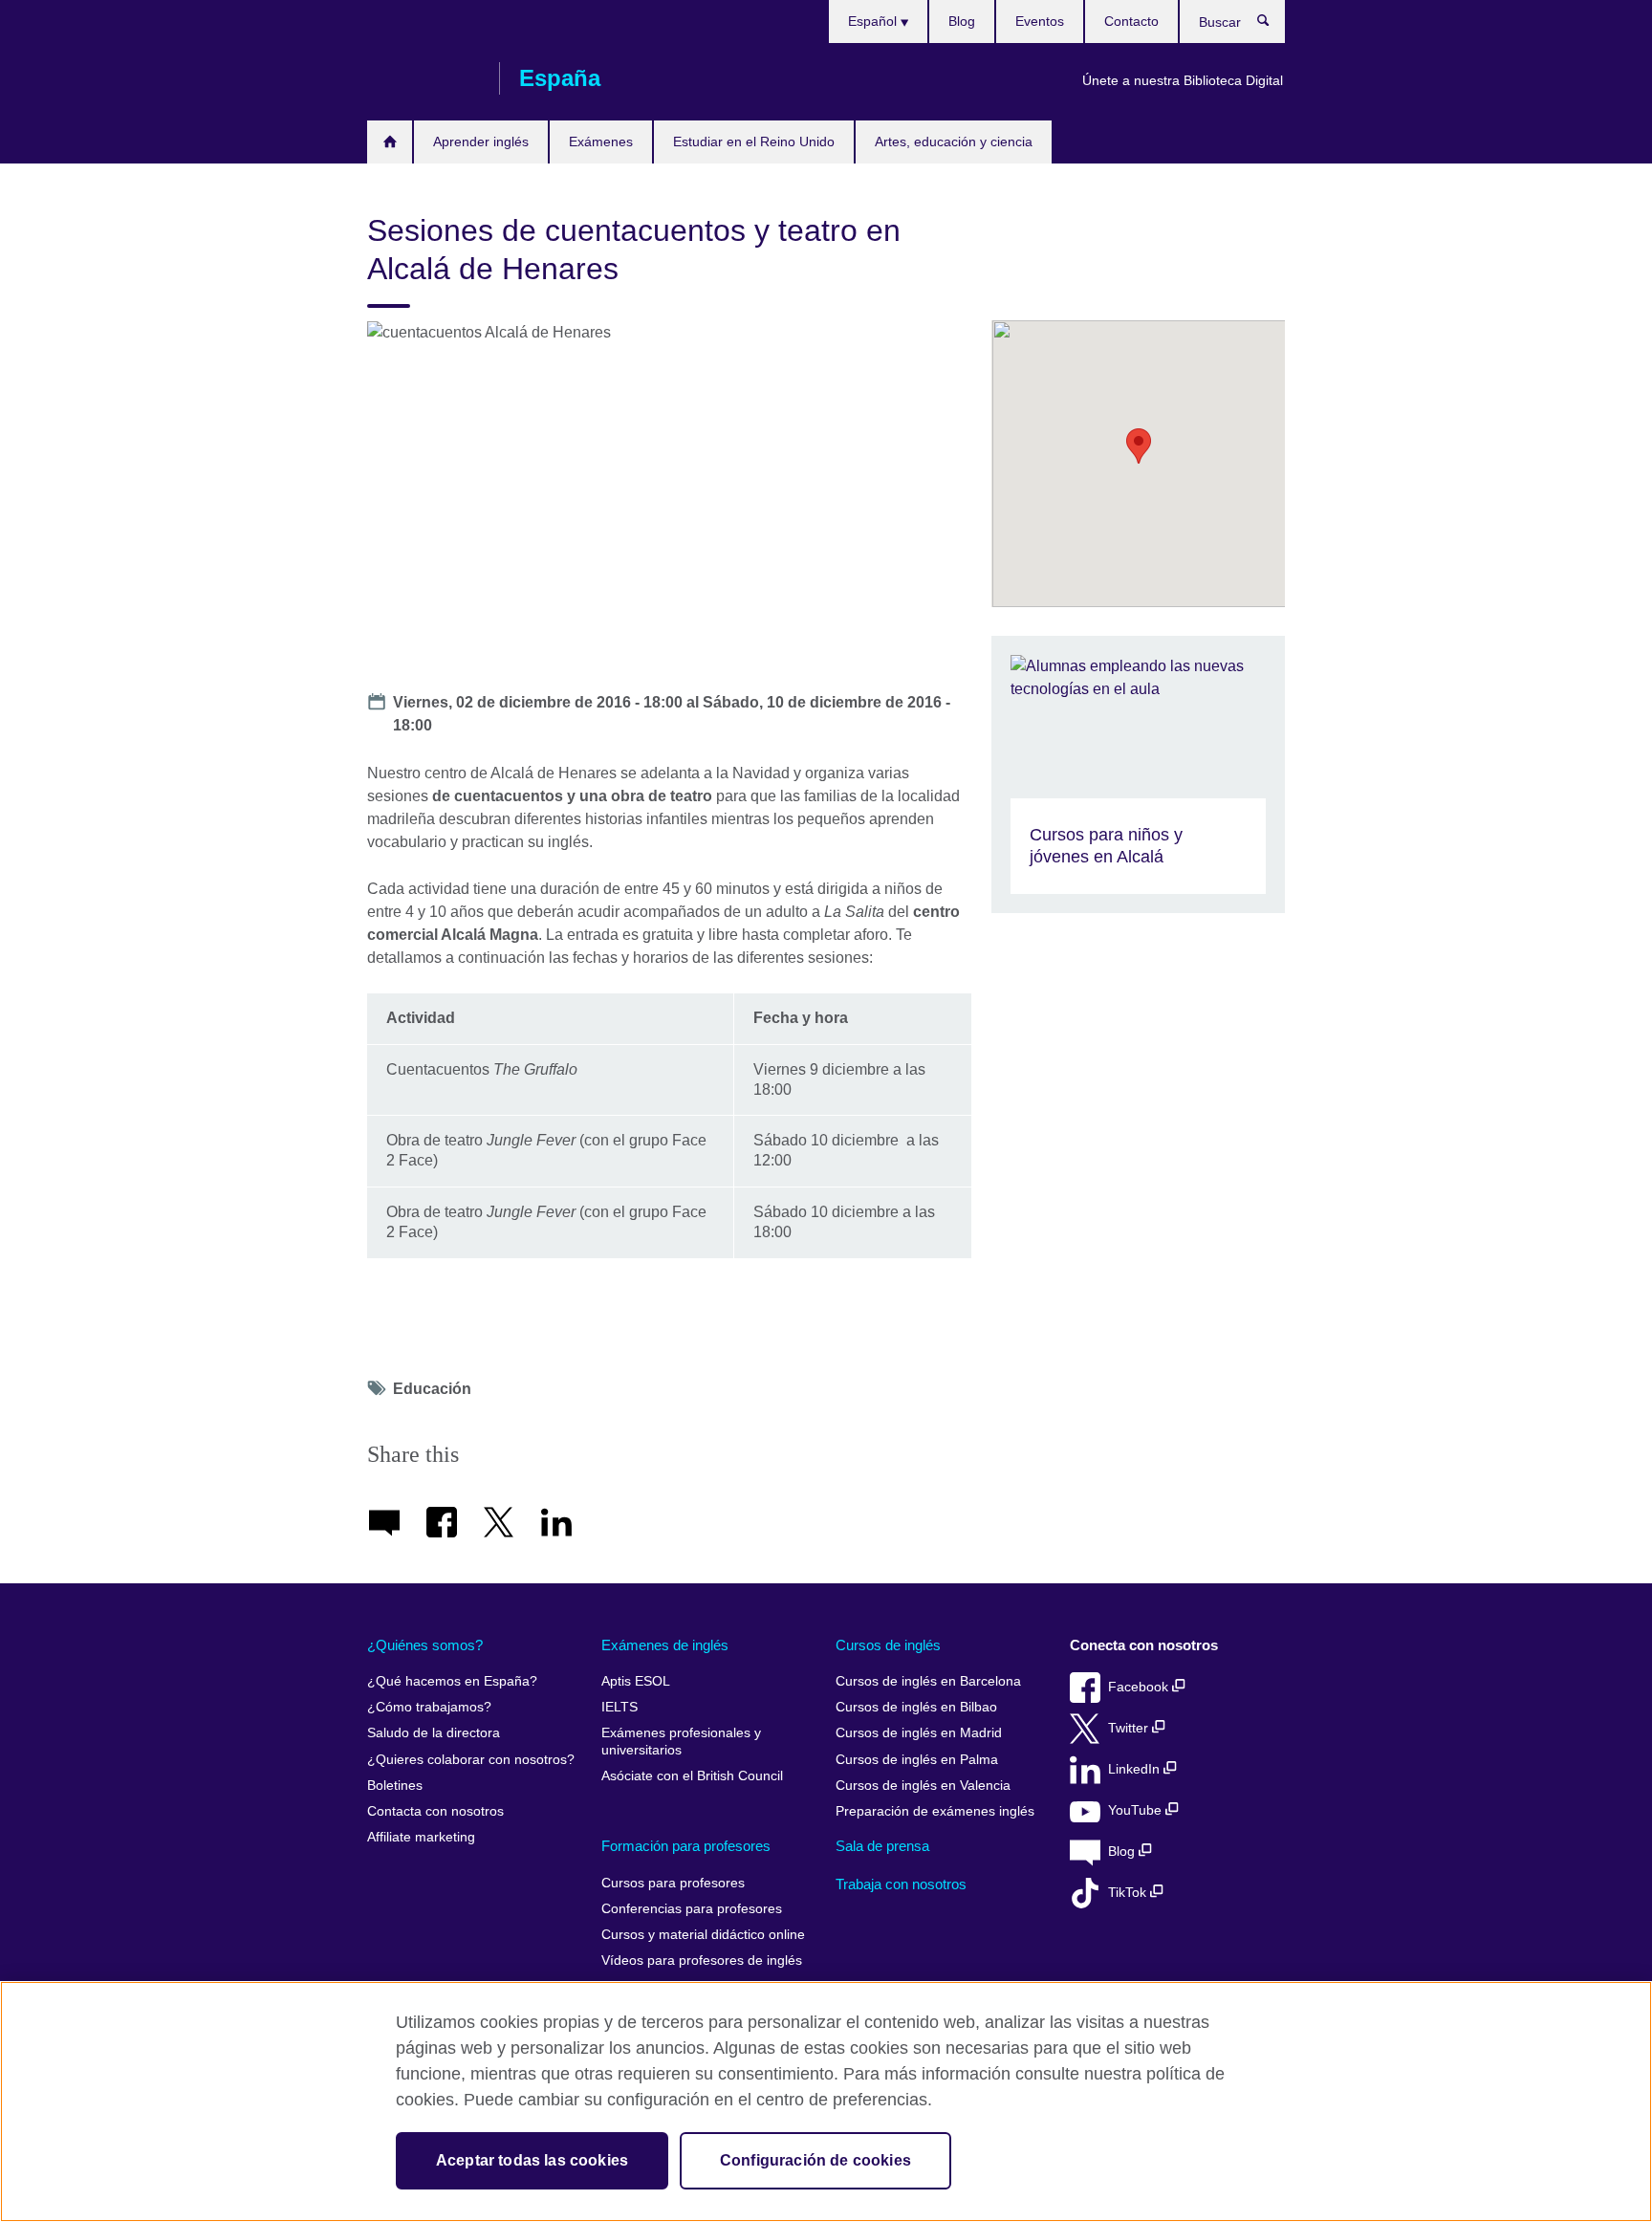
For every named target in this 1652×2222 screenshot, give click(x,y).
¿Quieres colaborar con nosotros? (471, 1760)
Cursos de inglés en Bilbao (916, 1707)
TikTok (1129, 1893)
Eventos (1040, 21)
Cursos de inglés (888, 1645)
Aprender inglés (481, 142)
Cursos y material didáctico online (703, 1935)
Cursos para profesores (673, 1883)
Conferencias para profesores (692, 1909)
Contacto (1131, 21)
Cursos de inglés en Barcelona (928, 1681)
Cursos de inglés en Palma (917, 1760)
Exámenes (601, 142)
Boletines (395, 1786)
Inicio (390, 142)
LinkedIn (1136, 1769)
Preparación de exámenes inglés (935, 1811)
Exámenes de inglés (665, 1645)
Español (874, 21)
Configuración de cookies (815, 2160)
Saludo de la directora (434, 1733)
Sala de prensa (882, 1846)
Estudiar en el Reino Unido (754, 142)
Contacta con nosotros (435, 1811)
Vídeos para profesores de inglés (702, 1961)
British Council (424, 78)
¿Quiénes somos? (425, 1645)
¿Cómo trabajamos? (429, 1707)
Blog (962, 21)
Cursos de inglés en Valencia (923, 1786)
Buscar (1273, 25)
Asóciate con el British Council (692, 1776)
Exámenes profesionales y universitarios (681, 1742)
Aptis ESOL (636, 1681)
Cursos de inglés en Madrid (919, 1733)
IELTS (619, 1707)
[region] (826, 2102)
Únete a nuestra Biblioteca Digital (1183, 80)
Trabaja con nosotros (901, 1884)
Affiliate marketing (421, 1837)
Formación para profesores (686, 1846)
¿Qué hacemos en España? (452, 1681)
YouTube (1137, 1810)
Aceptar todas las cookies (532, 2160)
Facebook (1140, 1687)
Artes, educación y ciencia (954, 142)
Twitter (1130, 1728)
